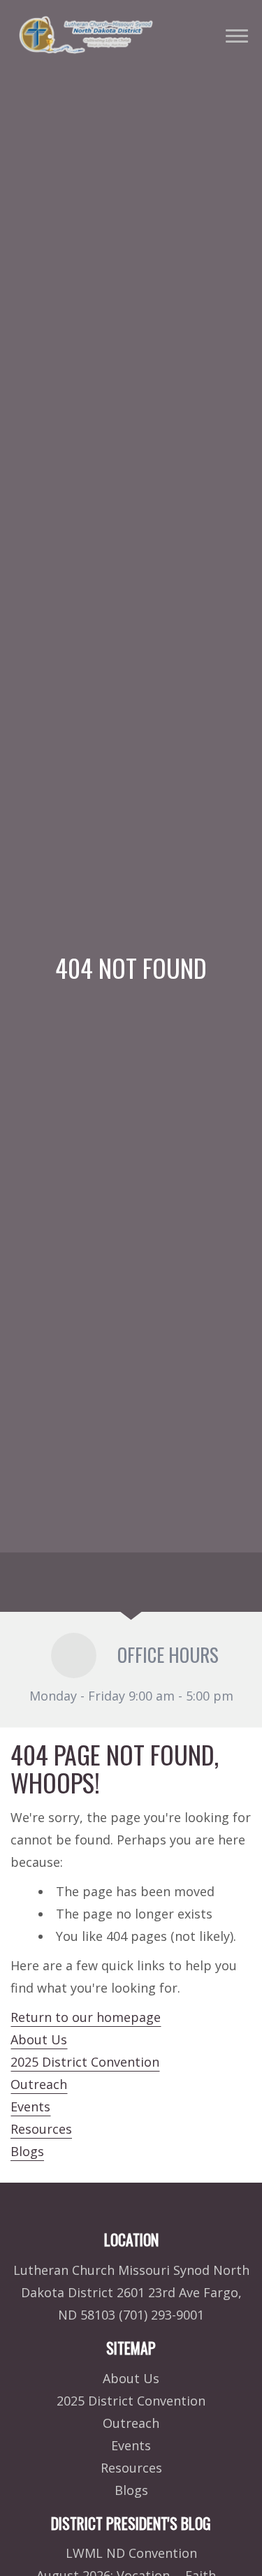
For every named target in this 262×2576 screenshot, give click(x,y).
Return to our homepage (86, 2017)
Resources (41, 2129)
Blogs (27, 2151)
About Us (39, 2039)
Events (30, 2106)
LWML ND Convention (131, 2553)
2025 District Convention (85, 2062)
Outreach (39, 2084)
